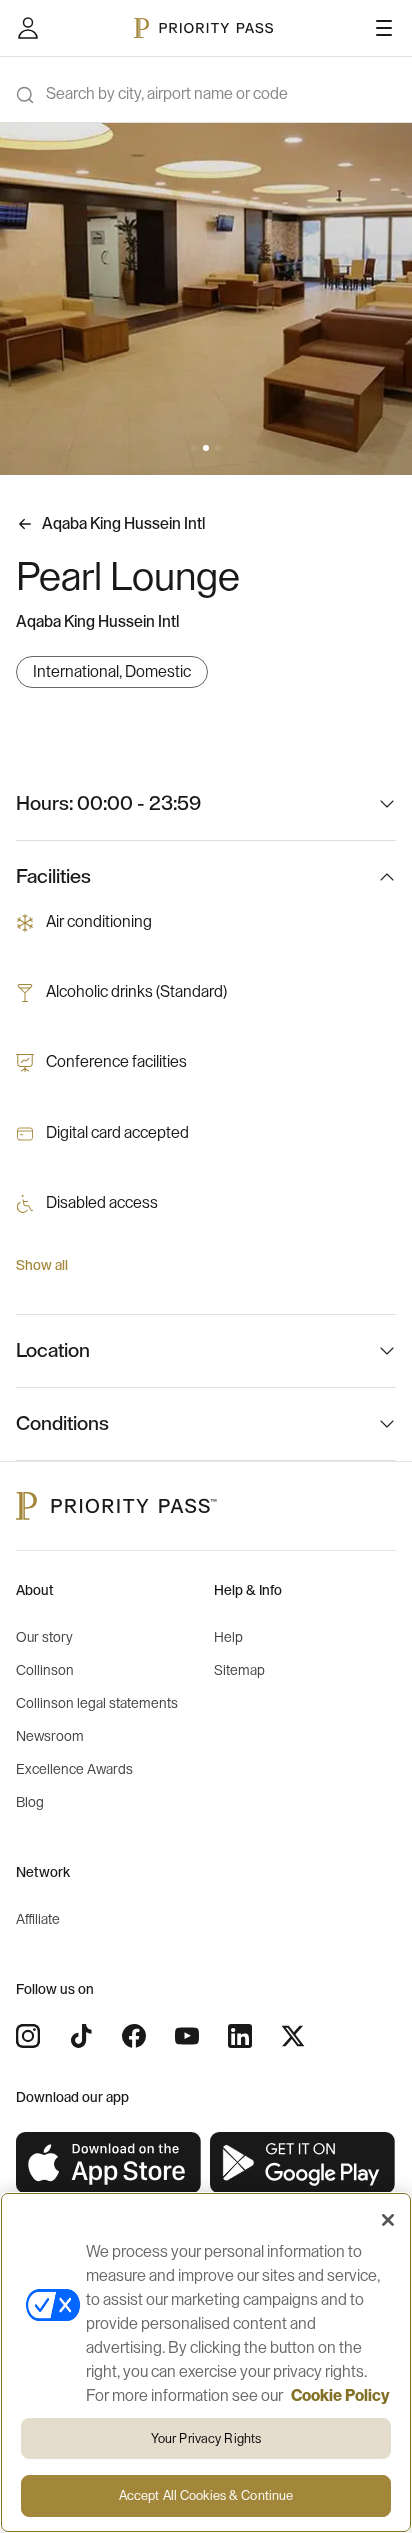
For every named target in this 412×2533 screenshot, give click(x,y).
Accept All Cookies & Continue (206, 2495)
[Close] (388, 2220)
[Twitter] (293, 2036)
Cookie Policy (340, 2396)
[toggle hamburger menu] (384, 28)
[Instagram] (28, 2036)
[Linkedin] (240, 2036)
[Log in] (28, 28)
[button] (194, 448)
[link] (109, 2163)
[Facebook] (134, 2036)
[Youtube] (187, 2036)
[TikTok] (81, 2036)
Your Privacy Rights (206, 2438)
